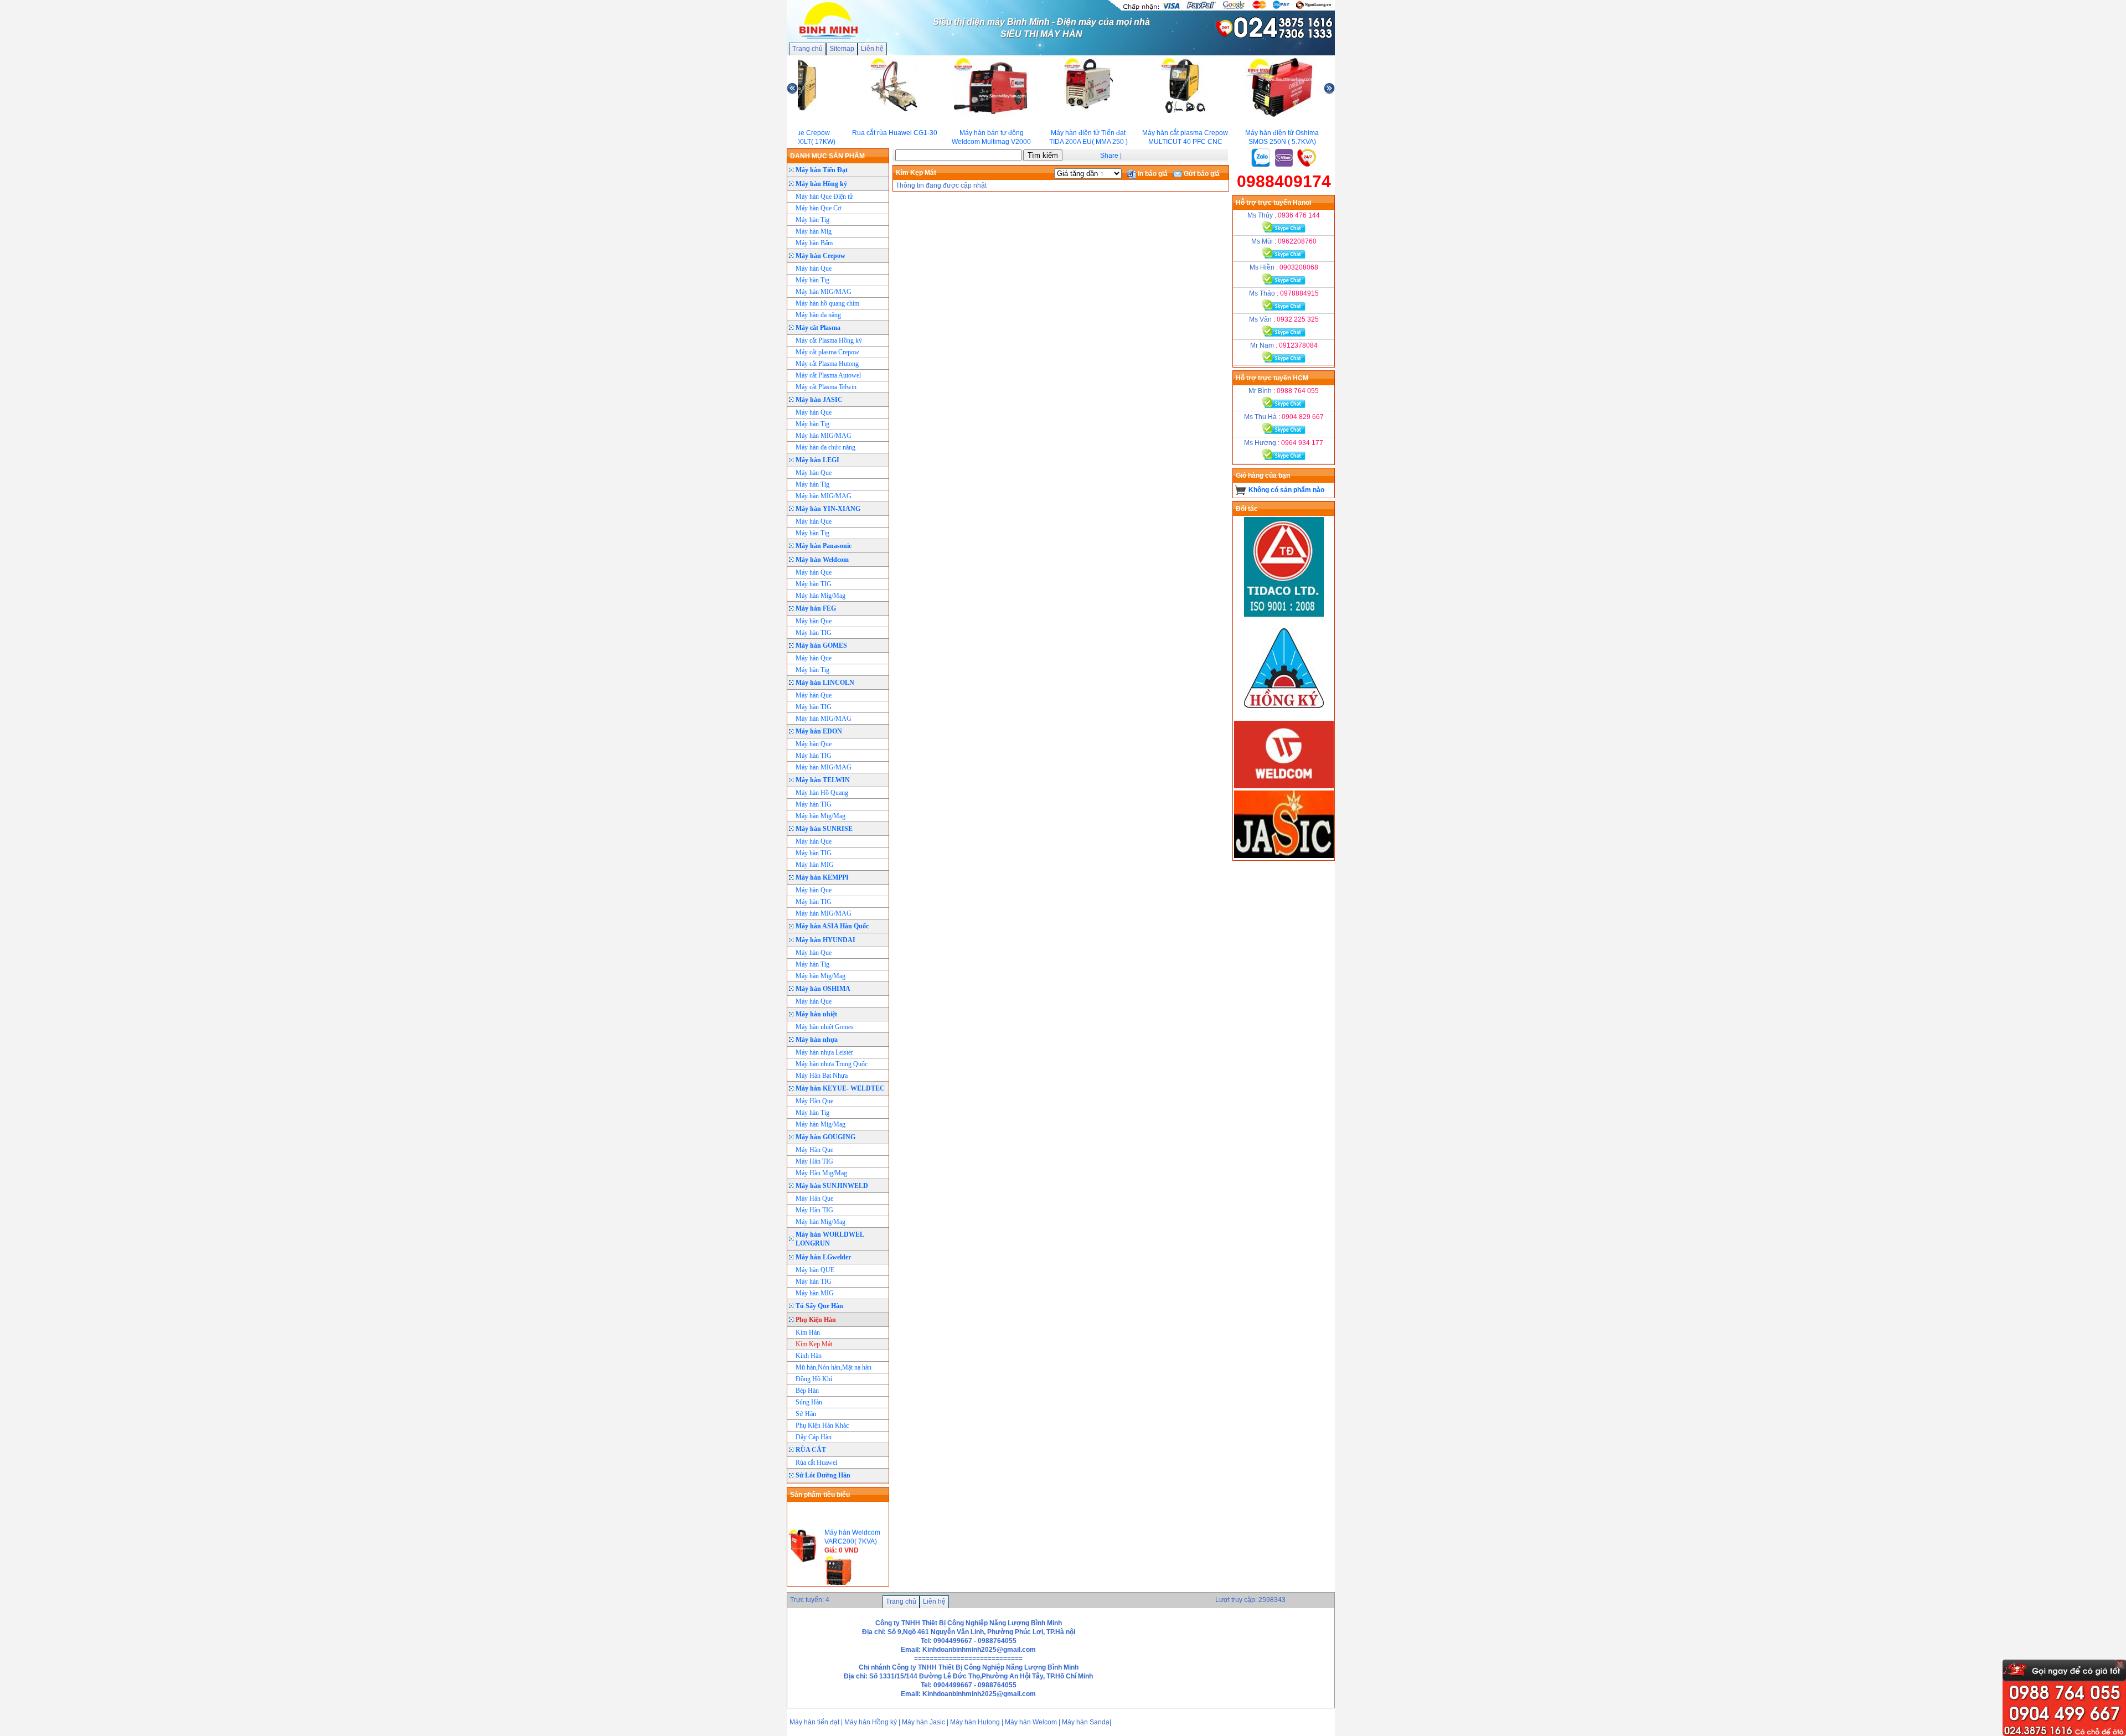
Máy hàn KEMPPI (822, 877)
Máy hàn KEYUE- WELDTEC (840, 1088)
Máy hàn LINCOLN (825, 683)
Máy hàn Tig (812, 220)
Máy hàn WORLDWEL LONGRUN (830, 1239)
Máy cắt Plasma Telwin (826, 387)
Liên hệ (872, 49)
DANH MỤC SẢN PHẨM (827, 156)
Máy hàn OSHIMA (823, 989)
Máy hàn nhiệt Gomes (825, 1027)
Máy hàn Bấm (814, 243)
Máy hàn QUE (815, 1270)
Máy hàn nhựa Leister (824, 1052)
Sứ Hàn (806, 1414)
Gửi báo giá (1201, 174)
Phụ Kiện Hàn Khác (822, 1425)
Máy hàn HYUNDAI (825, 940)
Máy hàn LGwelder (823, 1257)
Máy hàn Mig (814, 231)
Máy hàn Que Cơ (818, 208)
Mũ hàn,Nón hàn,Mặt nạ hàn (834, 1367)
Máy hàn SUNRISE (824, 829)
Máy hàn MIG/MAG (824, 292)
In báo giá (1152, 174)
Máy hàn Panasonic (824, 546)
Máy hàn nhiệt (816, 1014)
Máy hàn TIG (814, 584)
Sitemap (842, 49)
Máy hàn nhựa (817, 1040)
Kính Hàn (809, 1356)
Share (1109, 156)
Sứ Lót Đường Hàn (823, 1475)
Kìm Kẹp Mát (814, 1344)
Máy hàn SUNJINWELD (832, 1186)
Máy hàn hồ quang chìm (827, 303)
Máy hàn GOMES (821, 645)
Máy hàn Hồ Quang (822, 793)
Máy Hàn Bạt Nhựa (822, 1076)
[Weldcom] (1284, 786)
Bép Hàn (807, 1391)
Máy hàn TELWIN (823, 780)
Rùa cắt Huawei (816, 1463)
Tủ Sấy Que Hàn (819, 1306)
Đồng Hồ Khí (814, 1379)
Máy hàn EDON (819, 731)
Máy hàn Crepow (821, 256)
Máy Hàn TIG (814, 1161)
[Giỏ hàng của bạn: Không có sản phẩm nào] (1240, 490)
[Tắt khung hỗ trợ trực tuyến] (2120, 1664)
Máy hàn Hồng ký (821, 184)
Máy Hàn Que (814, 1101)
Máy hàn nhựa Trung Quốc (832, 1064)
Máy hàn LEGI (817, 460)
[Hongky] (1284, 716)
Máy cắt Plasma (818, 328)
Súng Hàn (809, 1402)
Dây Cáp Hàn (814, 1437)
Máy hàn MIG (815, 865)
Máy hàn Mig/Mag (821, 596)
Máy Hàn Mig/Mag (821, 1173)
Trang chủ (807, 49)
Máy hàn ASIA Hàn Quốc (832, 926)
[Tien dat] (1284, 614)
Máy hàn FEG (816, 608)
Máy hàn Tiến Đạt (822, 170)
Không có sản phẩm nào (1286, 490)
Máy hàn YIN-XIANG (828, 509)
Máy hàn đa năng (818, 315)
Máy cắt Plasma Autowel (828, 375)
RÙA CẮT (811, 1450)
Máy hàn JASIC (819, 400)
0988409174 (1284, 181)
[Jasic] (1284, 856)
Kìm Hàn (808, 1332)
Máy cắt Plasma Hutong (827, 364)
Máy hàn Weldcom (822, 560)
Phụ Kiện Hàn (816, 1320)
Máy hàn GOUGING (825, 1137)
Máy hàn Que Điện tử (824, 197)
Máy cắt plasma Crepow (827, 352)
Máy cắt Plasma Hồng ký (829, 340)
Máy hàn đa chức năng (825, 447)
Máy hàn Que (814, 268)
